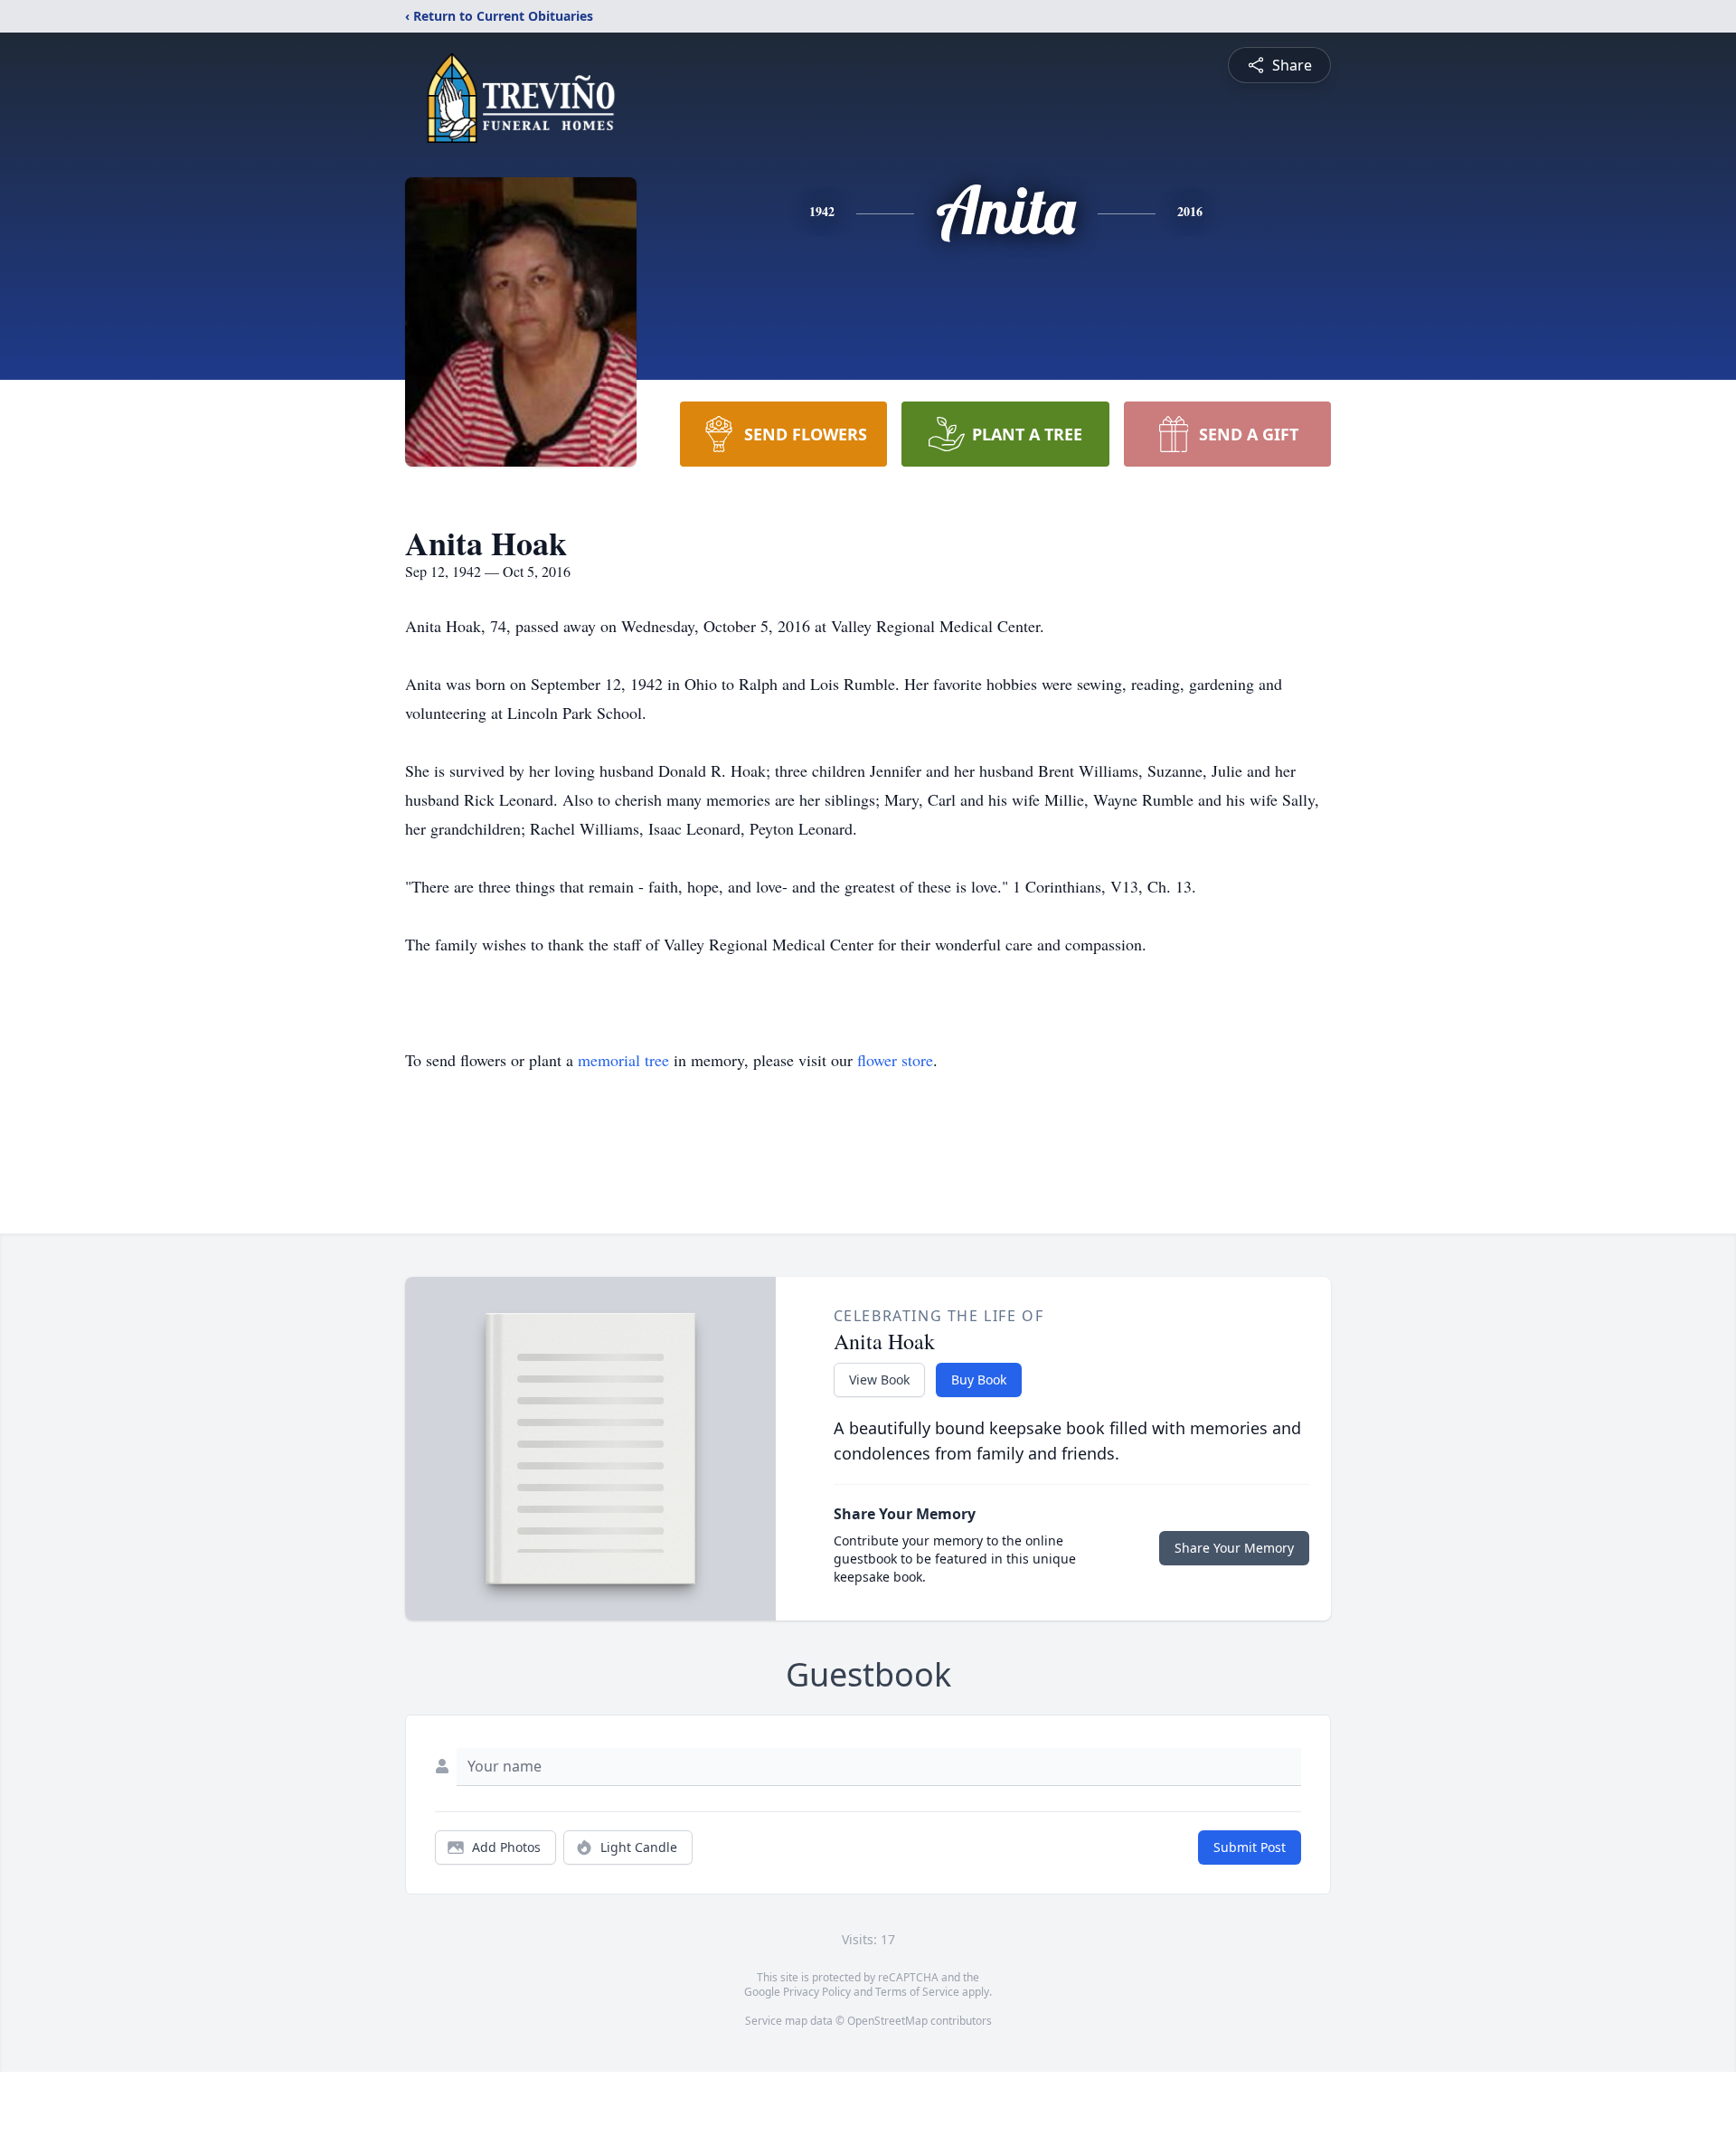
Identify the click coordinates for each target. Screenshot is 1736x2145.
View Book (879, 1380)
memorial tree (623, 1060)
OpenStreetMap (887, 2021)
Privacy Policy (817, 1992)
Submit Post (1250, 1847)
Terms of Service (917, 1992)
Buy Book (979, 1380)
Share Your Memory (1234, 1548)
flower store (895, 1060)
